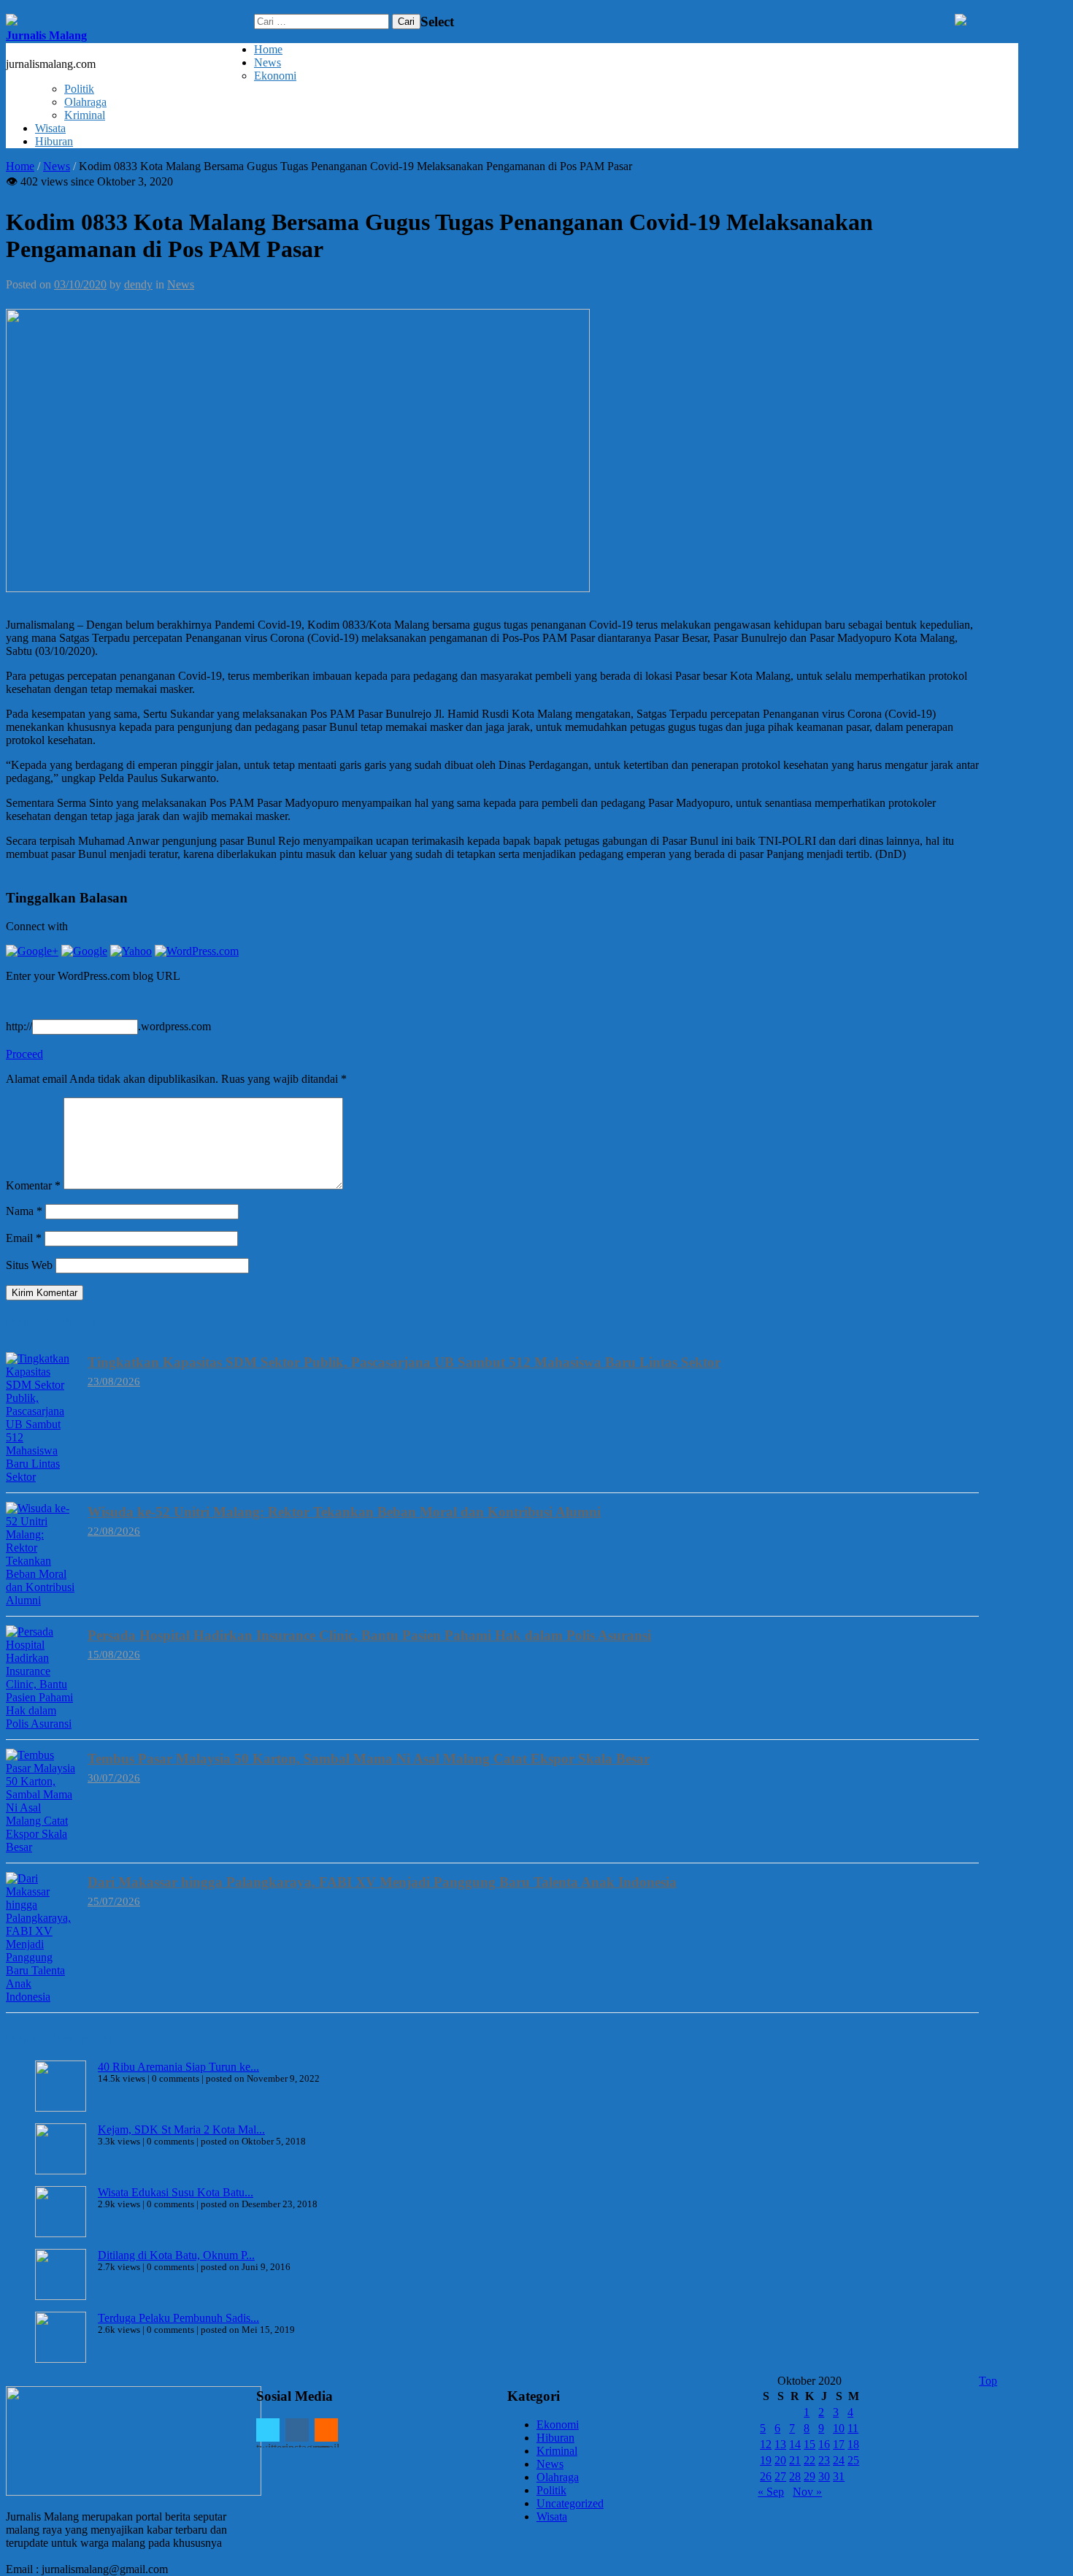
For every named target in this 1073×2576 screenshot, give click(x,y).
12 (766, 2444)
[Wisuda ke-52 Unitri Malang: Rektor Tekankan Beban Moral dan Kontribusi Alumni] (42, 1555)
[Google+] (32, 951)
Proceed (24, 1054)
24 (839, 2460)
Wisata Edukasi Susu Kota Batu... (176, 2192)
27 (780, 2476)
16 (824, 2444)
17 (839, 2444)
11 (853, 2428)
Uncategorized (570, 2503)
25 (853, 2460)
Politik (79, 89)
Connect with (37, 926)
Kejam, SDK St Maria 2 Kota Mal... (181, 2130)
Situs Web (29, 1265)
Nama (24, 1211)
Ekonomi (275, 76)
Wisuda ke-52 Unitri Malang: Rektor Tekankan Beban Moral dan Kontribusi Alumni (344, 1512)
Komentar (33, 1185)
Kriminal (85, 115)
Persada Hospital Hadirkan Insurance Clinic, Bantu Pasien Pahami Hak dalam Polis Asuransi (369, 1635)
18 (853, 2444)
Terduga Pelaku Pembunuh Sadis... (178, 2318)
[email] (326, 2430)
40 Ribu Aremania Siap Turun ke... (178, 2067)
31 (839, 2476)
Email (24, 1238)
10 (839, 2428)
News (268, 62)
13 (780, 2444)
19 (766, 2460)
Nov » (807, 2492)
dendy (138, 284)
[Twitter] (268, 2430)
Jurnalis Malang (46, 35)
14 (795, 2444)
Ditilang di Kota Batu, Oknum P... (176, 2255)
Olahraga (85, 102)
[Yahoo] (131, 951)
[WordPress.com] (197, 951)
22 (809, 2460)
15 (809, 2444)
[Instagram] (297, 2430)
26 (766, 2476)
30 (824, 2476)
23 (824, 2460)
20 (780, 2460)
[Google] (84, 951)
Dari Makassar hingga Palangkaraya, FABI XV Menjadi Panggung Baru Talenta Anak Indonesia (382, 1882)
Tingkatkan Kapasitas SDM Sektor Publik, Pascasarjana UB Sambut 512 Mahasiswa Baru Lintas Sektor (404, 1362)
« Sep (771, 2492)
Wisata (50, 128)
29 (809, 2476)
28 (795, 2476)
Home (268, 49)
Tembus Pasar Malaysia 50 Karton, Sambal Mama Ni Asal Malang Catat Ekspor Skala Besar (369, 1759)
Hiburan (54, 141)
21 (795, 2460)
